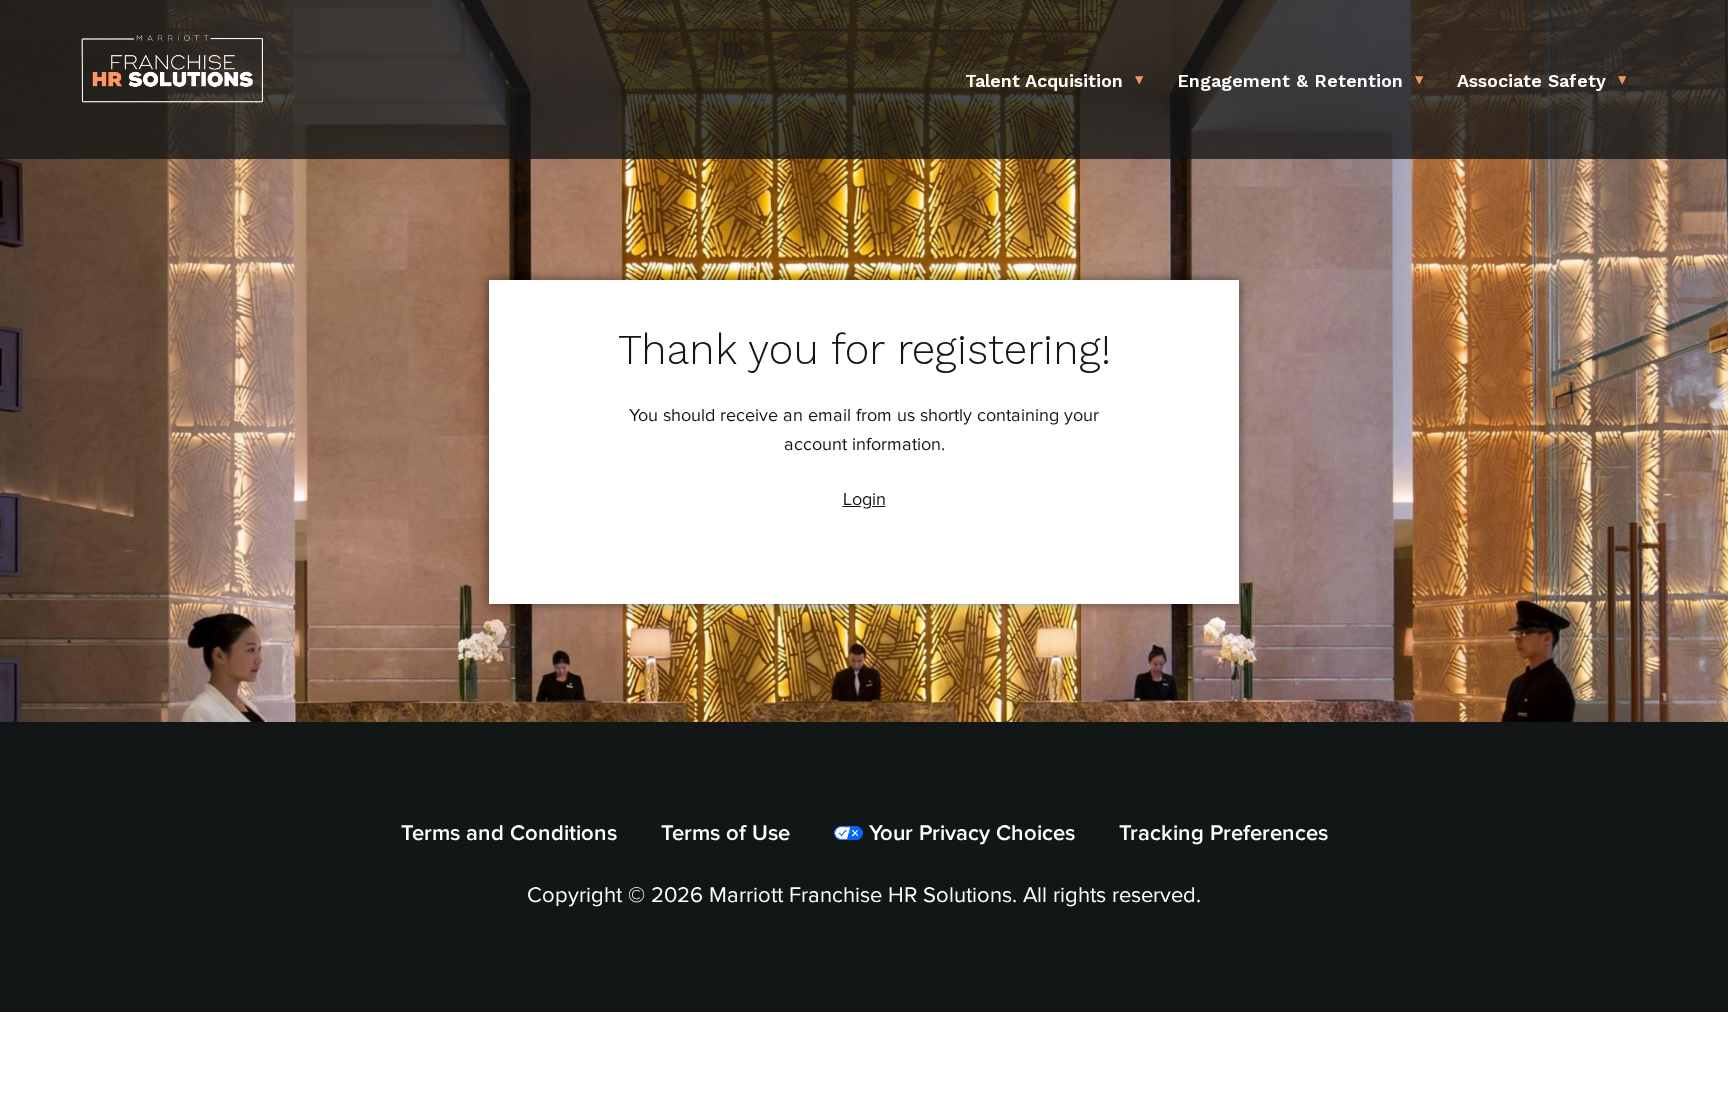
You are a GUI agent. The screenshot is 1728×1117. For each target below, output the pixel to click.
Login (864, 499)
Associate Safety (1531, 80)
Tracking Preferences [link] (1223, 833)
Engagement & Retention (1290, 80)
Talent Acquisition (1044, 80)
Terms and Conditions (509, 833)
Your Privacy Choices (969, 833)
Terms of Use (725, 833)
